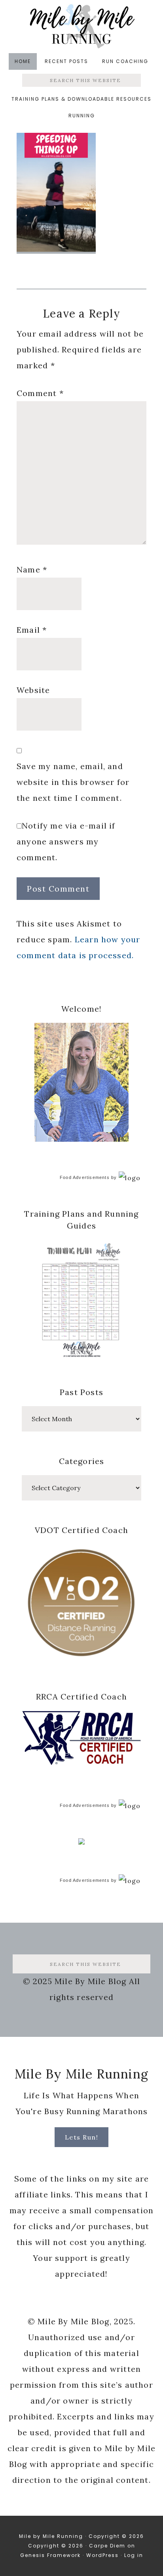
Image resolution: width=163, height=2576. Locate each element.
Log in (134, 2555)
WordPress (102, 2555)
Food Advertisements (85, 1177)
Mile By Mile (81, 26)
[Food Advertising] (81, 1842)
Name (32, 569)
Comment (40, 393)
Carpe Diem (107, 2546)
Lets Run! (82, 2137)
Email (32, 630)
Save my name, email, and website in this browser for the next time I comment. (73, 782)
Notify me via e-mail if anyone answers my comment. (66, 841)
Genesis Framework (50, 2555)
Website (33, 690)
